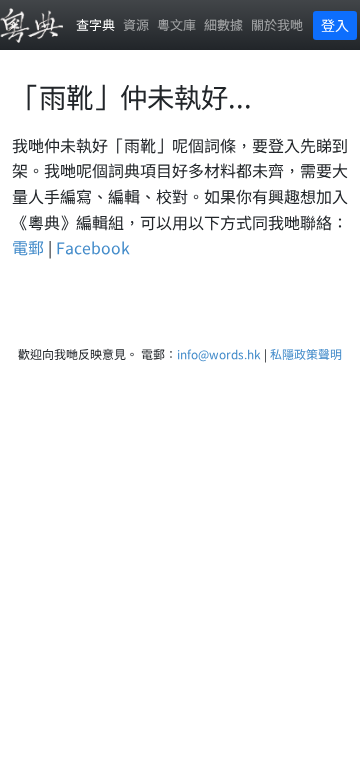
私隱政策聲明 (306, 353)
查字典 (95, 24)
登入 (335, 25)
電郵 (28, 247)
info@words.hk (219, 353)
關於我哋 (277, 24)
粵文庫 (176, 24)
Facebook (93, 247)
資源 (136, 24)
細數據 (223, 24)
